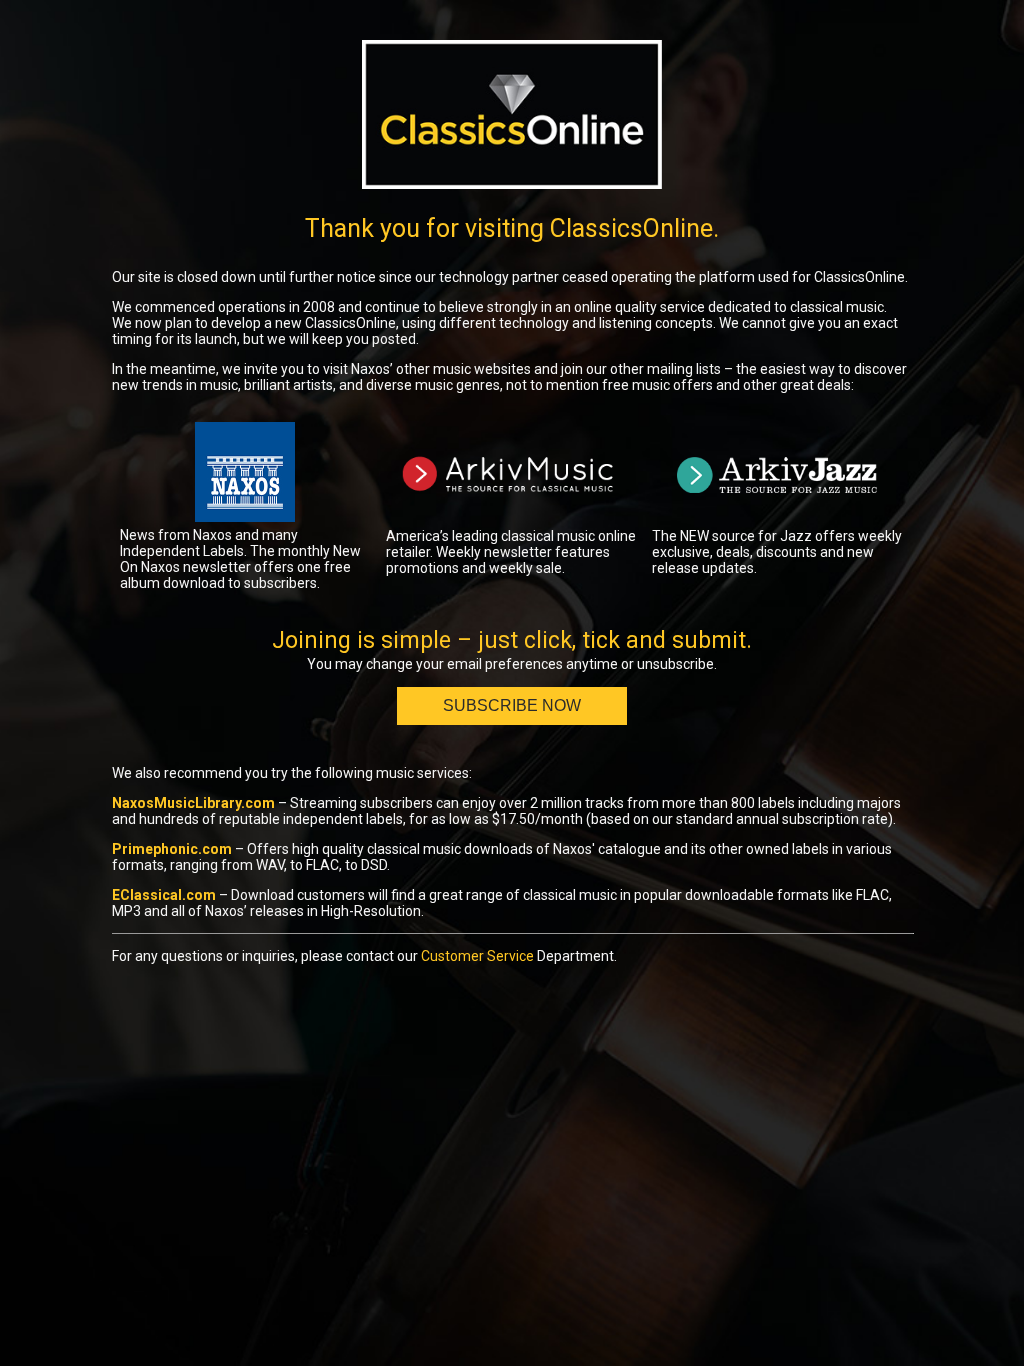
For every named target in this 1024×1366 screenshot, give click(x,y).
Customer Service (477, 956)
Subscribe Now (512, 705)
